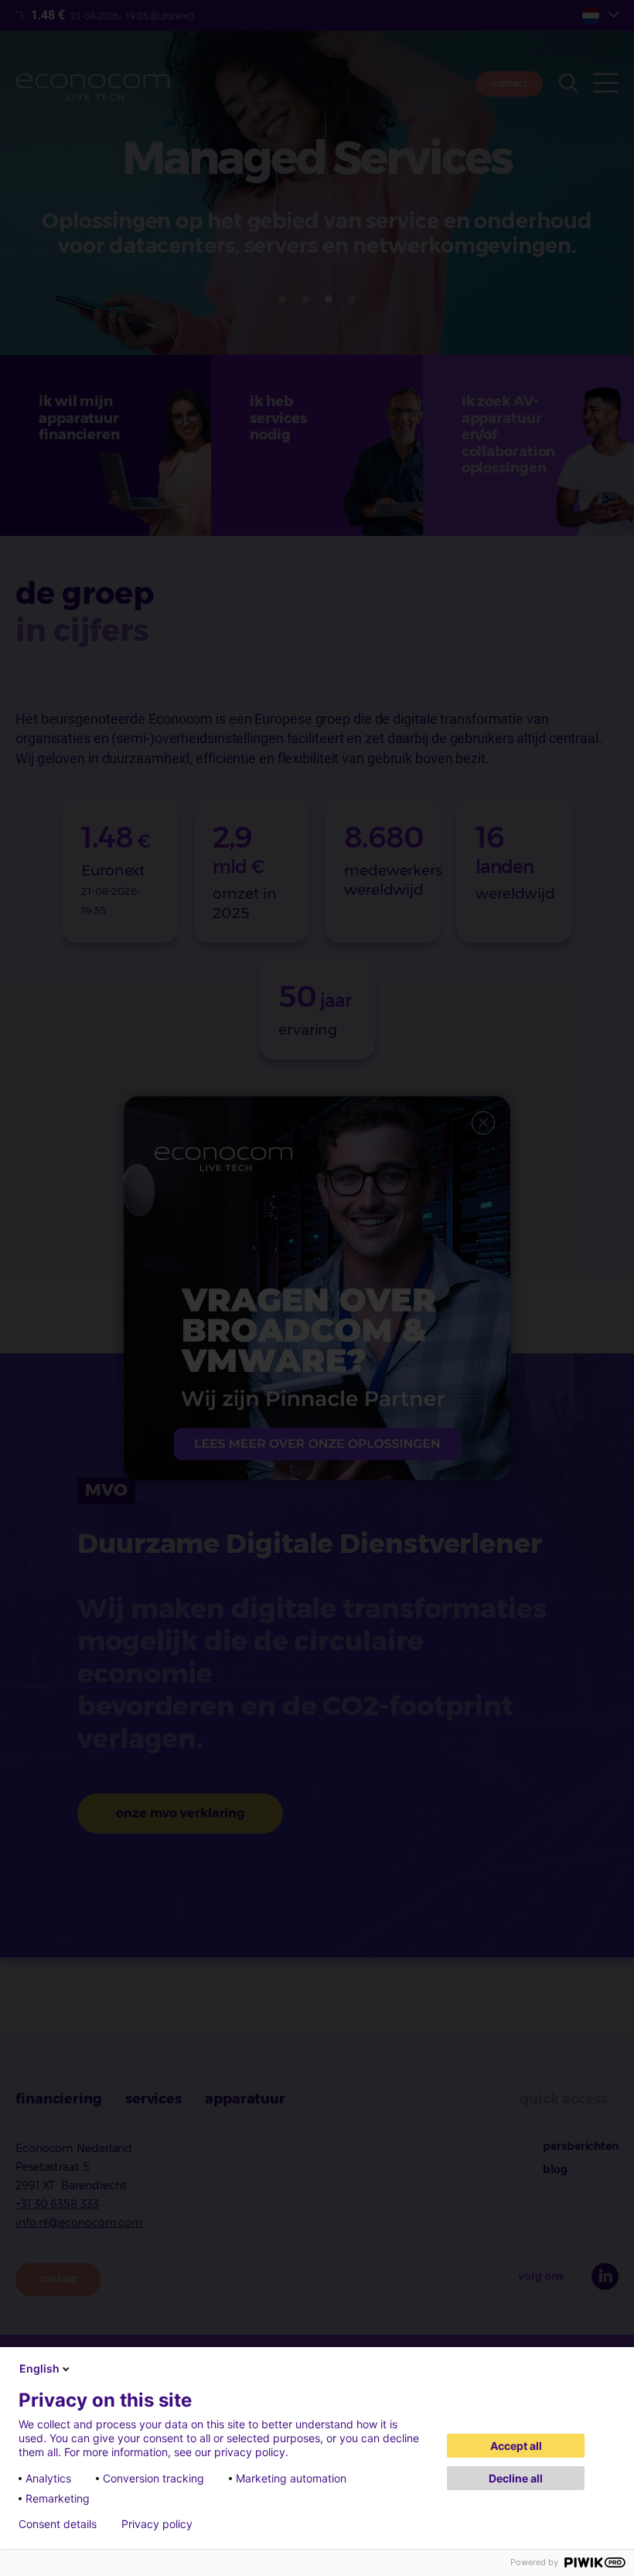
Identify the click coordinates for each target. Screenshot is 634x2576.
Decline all (516, 2478)
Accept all (516, 2446)
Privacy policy (157, 2524)
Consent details (58, 2524)
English (39, 2368)
